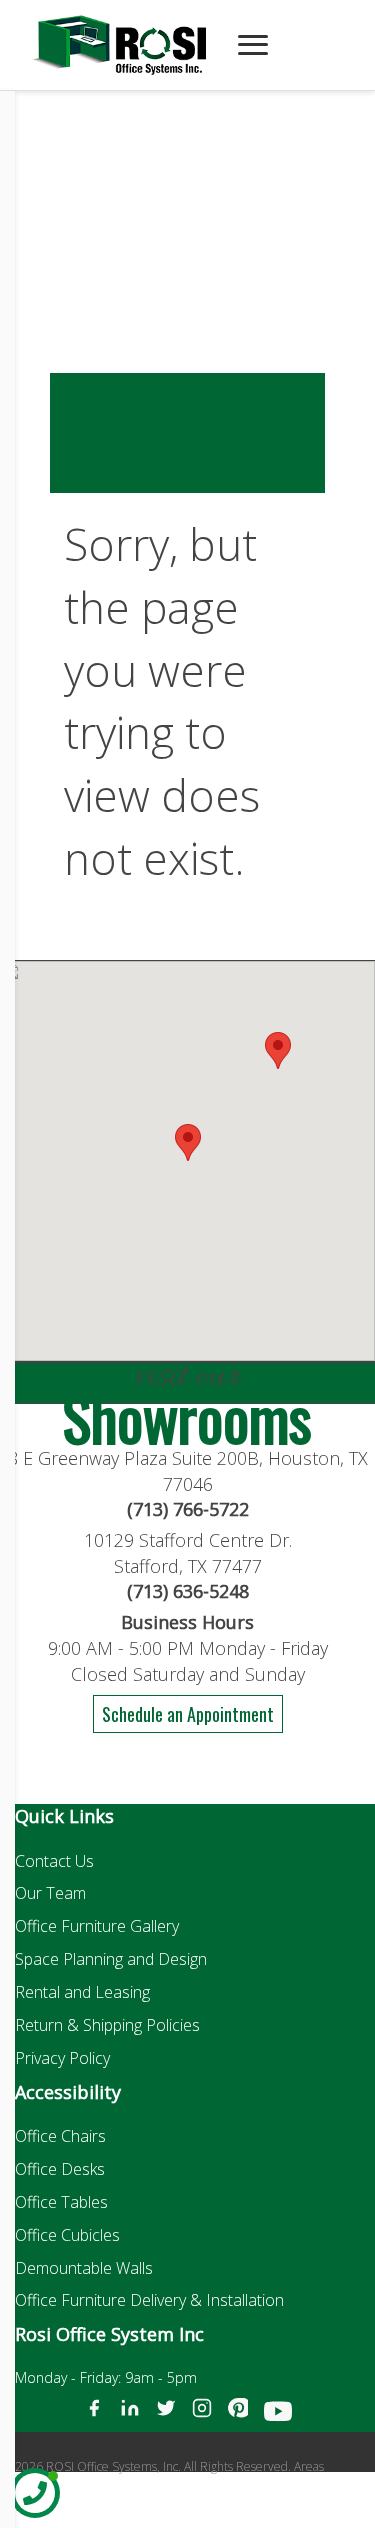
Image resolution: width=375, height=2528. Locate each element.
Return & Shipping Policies (107, 2025)
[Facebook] (94, 2415)
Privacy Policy (62, 2058)
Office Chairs (60, 2136)
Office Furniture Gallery (97, 1926)
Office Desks (60, 2169)
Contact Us (54, 1861)
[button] (278, 1050)
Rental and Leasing (82, 1992)
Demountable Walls (84, 2268)
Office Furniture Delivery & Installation (149, 2300)
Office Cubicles (67, 2235)
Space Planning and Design (111, 1959)
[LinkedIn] (130, 2415)
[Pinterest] (238, 2415)
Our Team (50, 1893)
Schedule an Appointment (188, 1714)
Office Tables (61, 2202)
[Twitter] (166, 2415)
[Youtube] (278, 2415)
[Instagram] (202, 2415)
